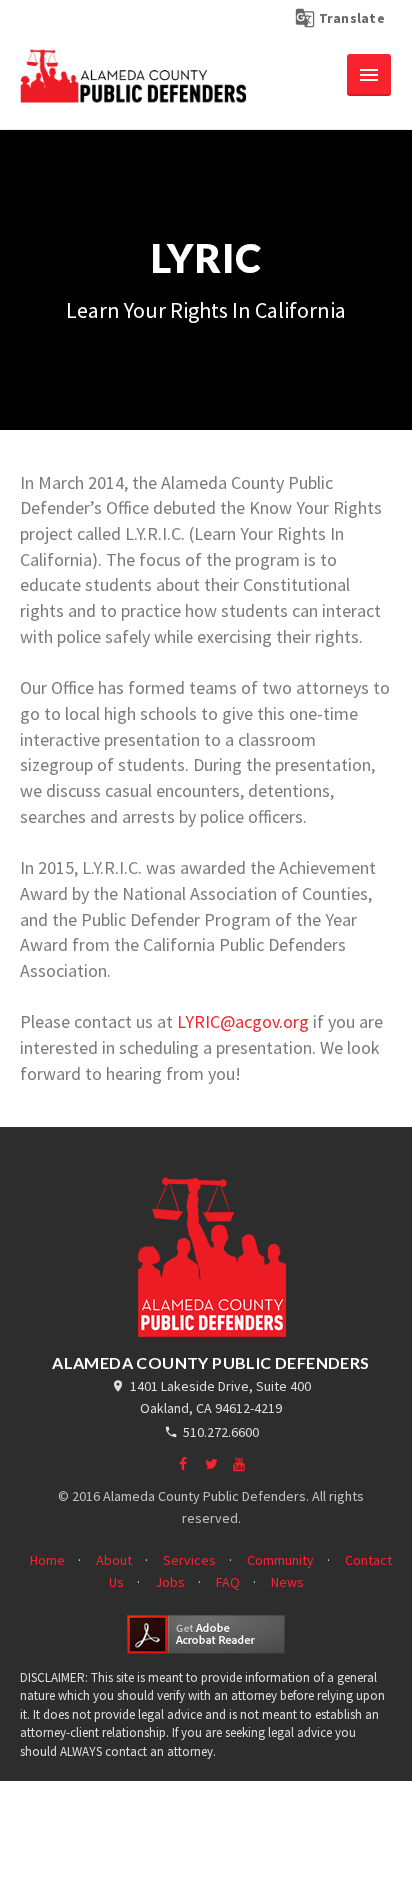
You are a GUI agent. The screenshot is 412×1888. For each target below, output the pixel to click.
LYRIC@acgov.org (243, 1021)
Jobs (170, 1582)
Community (280, 1560)
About (114, 1560)
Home (47, 1560)
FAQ (228, 1582)
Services (189, 1560)
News (287, 1582)
